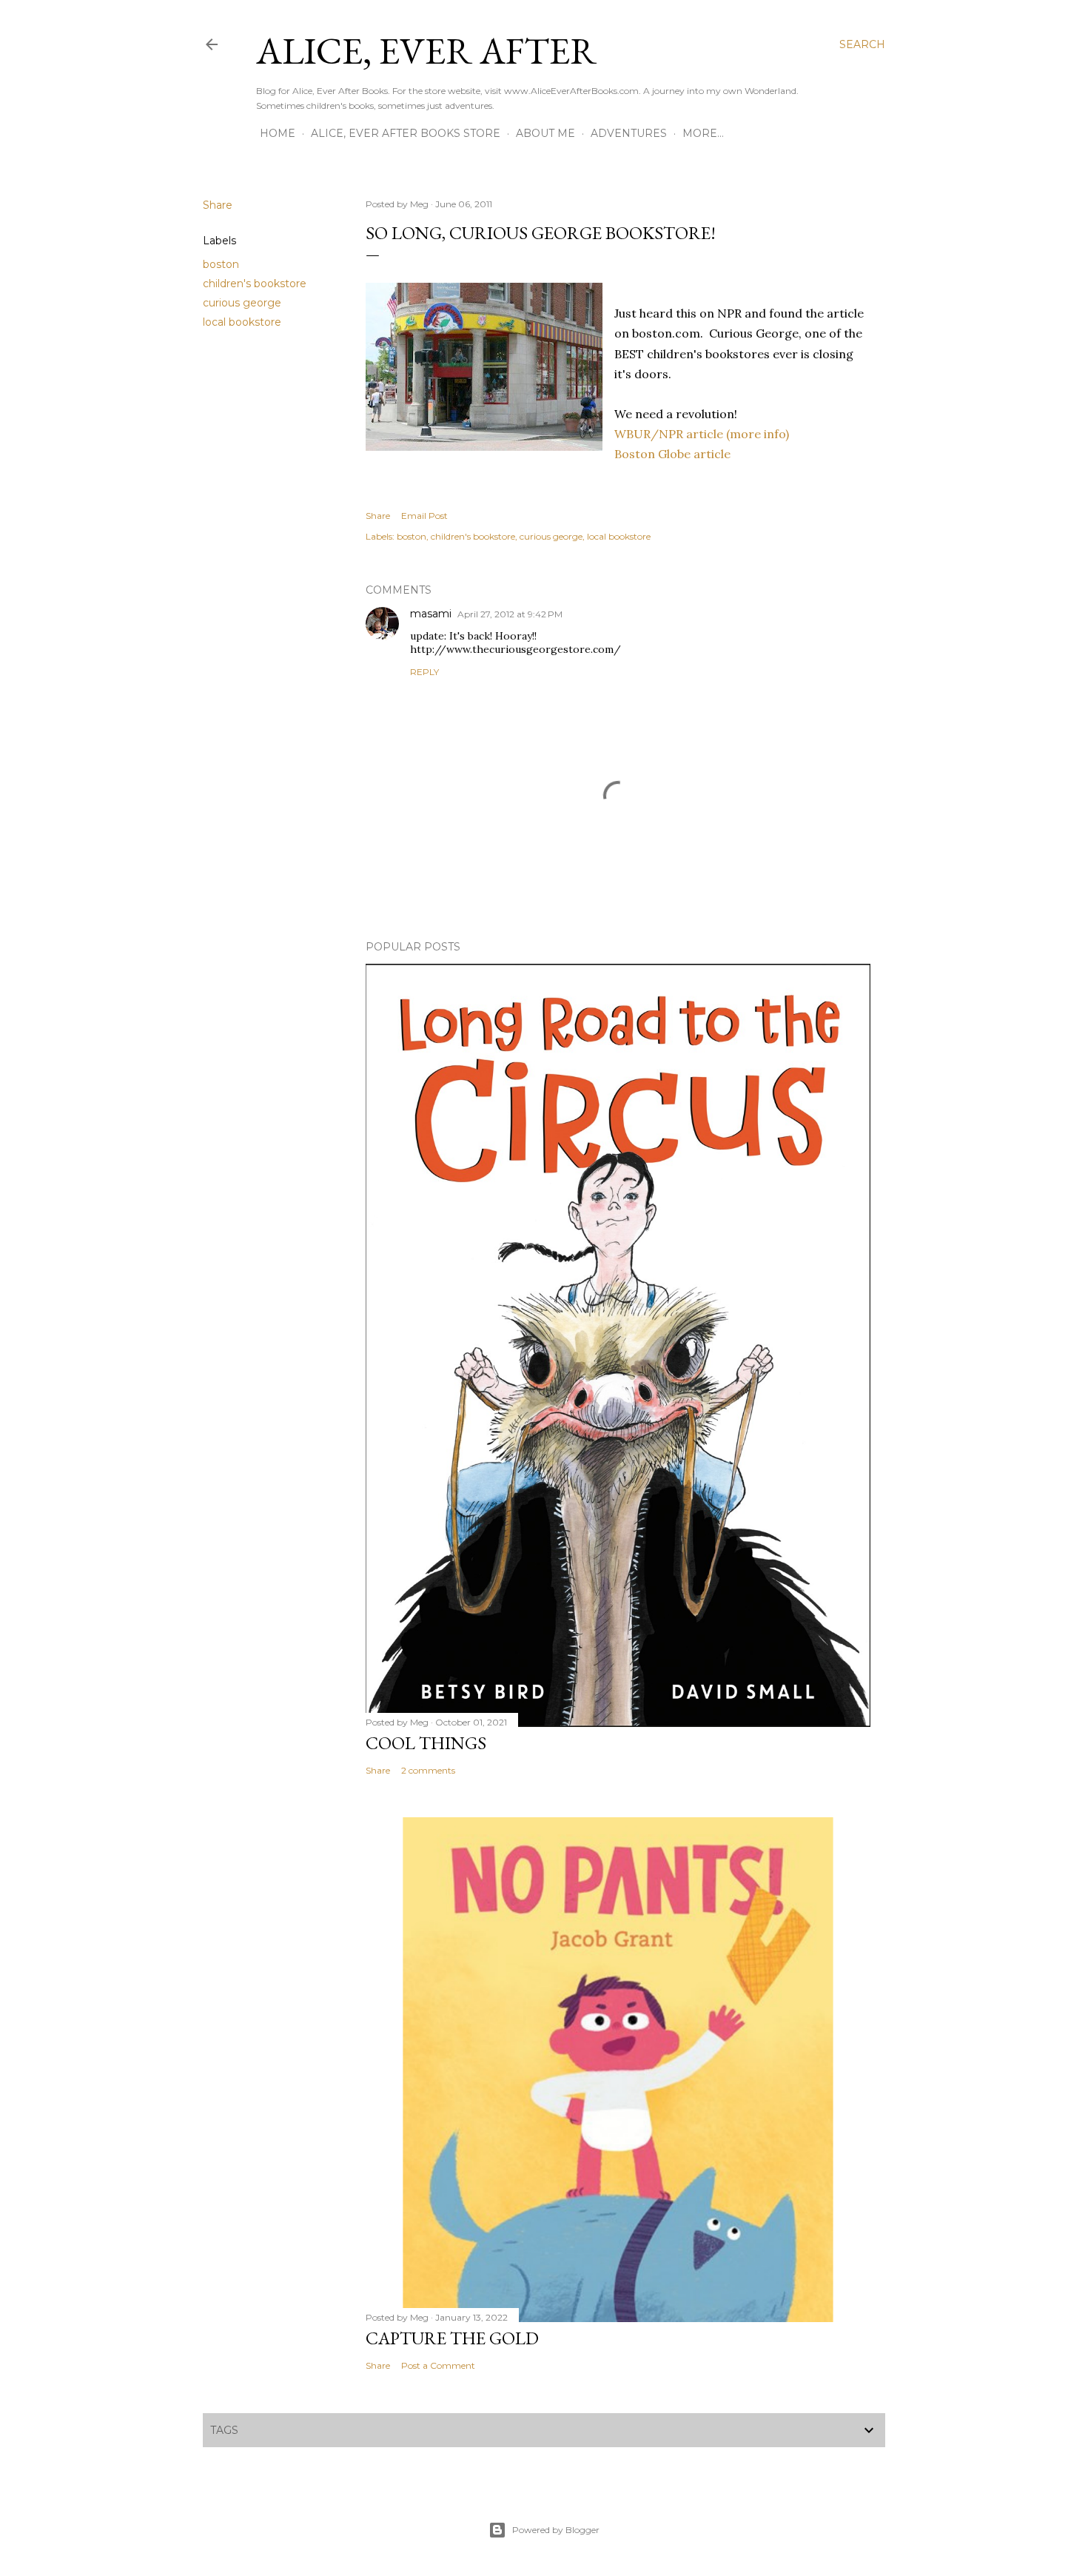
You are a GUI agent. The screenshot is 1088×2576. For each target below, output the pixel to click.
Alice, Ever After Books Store (406, 133)
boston (221, 264)
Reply (424, 672)
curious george (242, 303)
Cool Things (426, 1743)
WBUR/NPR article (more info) (702, 434)
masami (431, 614)
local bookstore (242, 322)
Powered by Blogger (556, 2530)
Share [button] (218, 205)
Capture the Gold (452, 2338)
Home (278, 133)
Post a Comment (438, 2365)
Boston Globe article (672, 454)
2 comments (428, 1770)
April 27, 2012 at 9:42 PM (510, 614)
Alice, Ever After (426, 51)
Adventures (629, 133)
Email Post (424, 516)
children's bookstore (255, 284)
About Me (545, 133)
